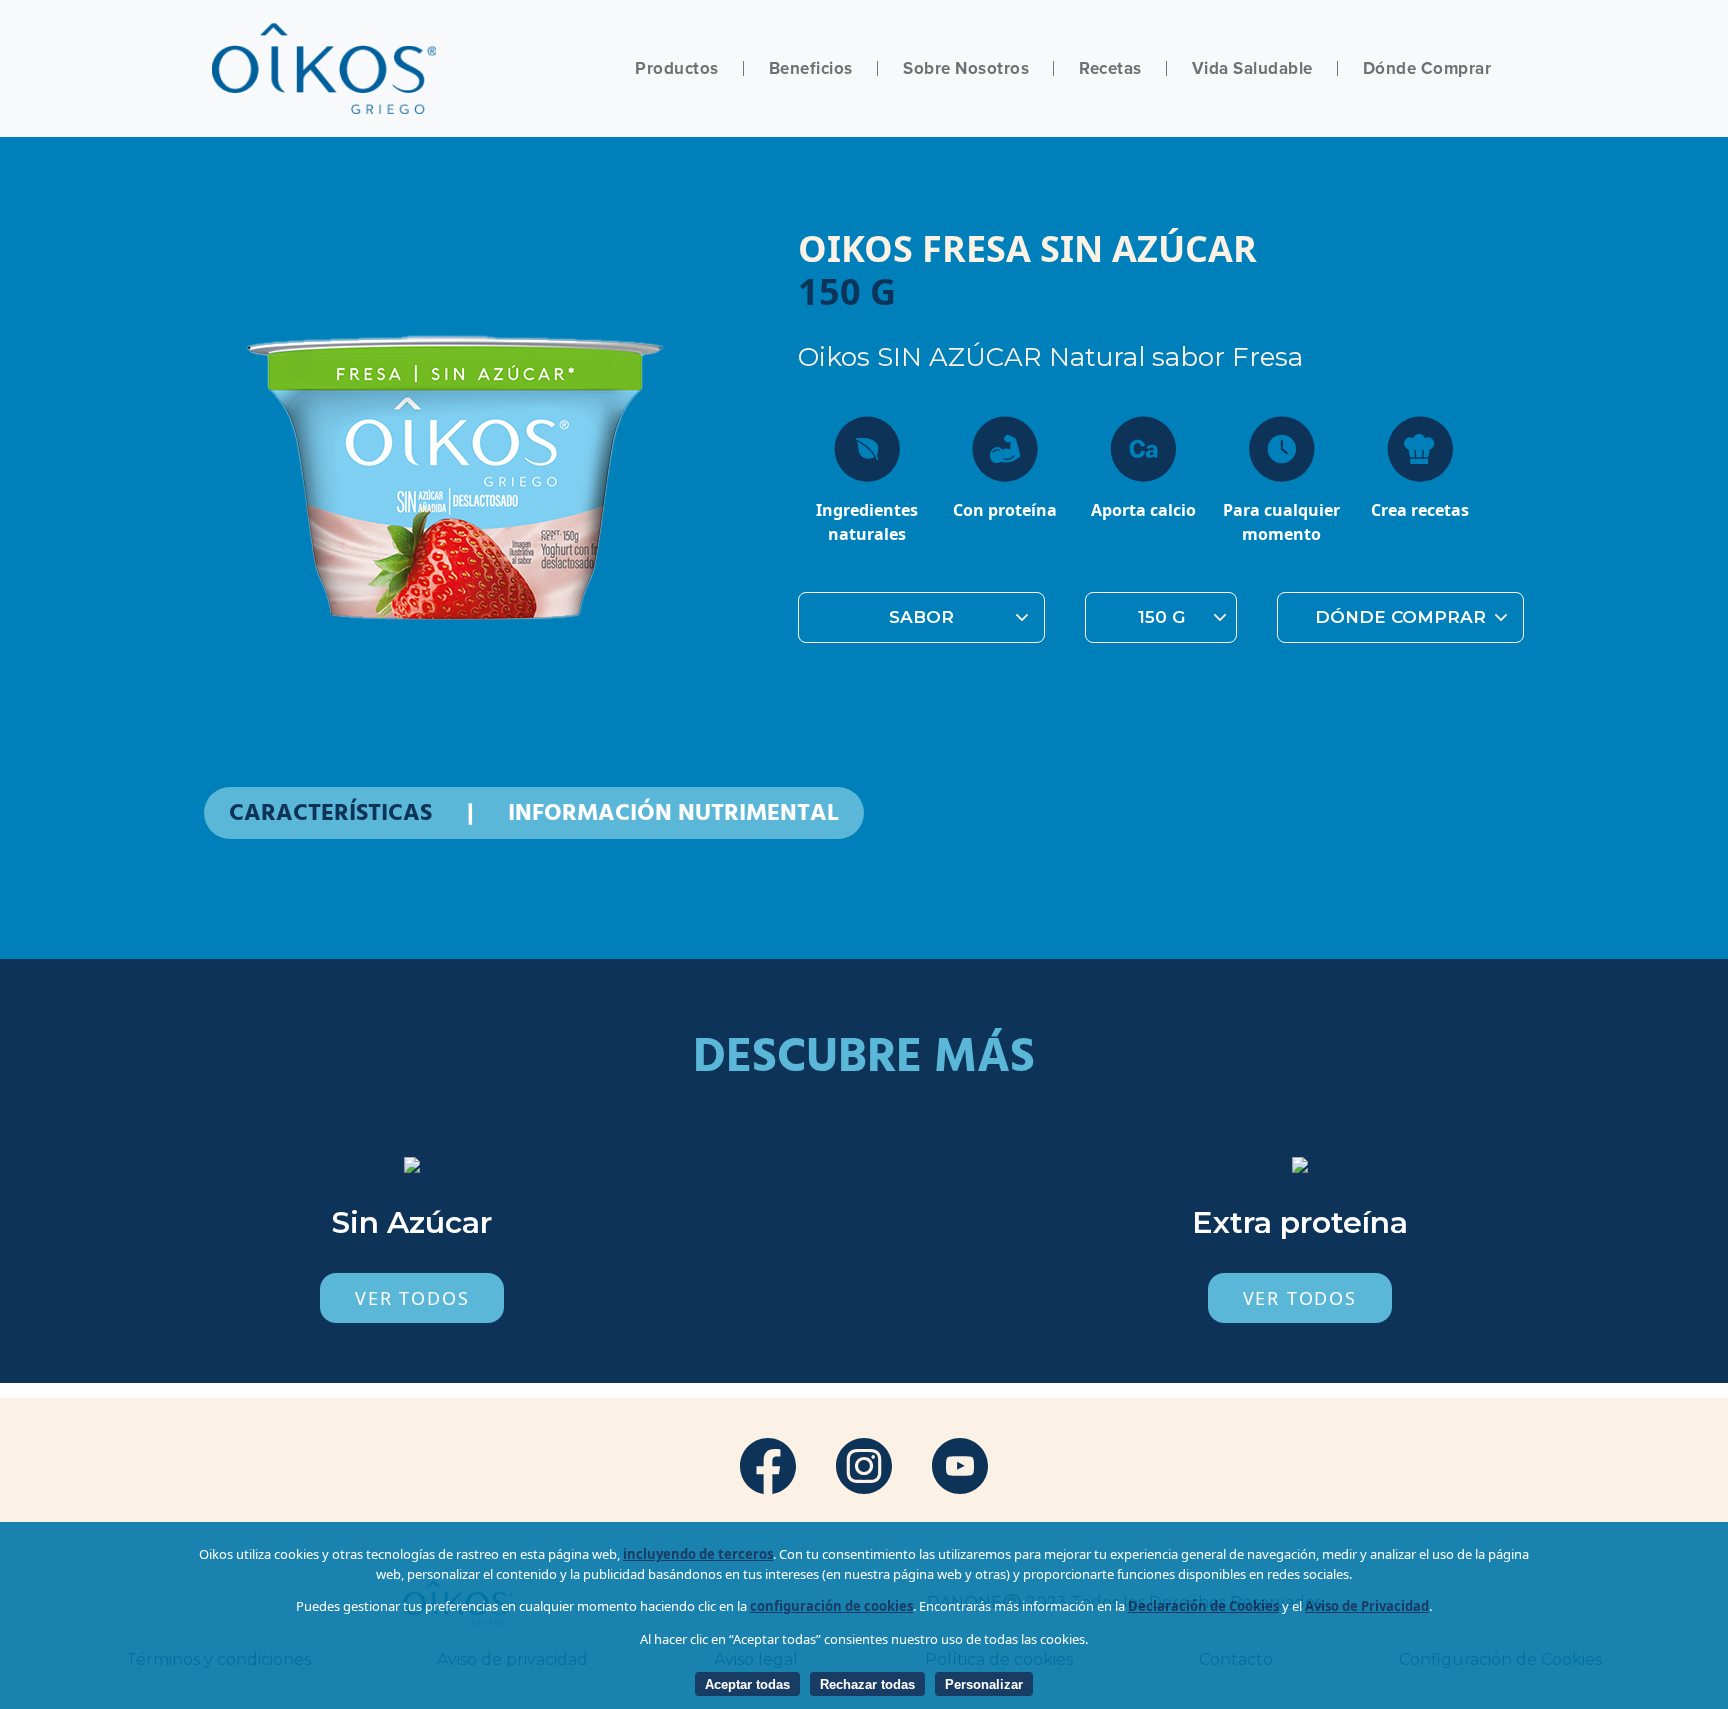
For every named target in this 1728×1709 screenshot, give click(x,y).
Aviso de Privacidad (1367, 1606)
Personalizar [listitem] (984, 1684)
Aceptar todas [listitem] (747, 1684)
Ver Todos (412, 1298)
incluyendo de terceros (698, 1554)
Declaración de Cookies (1203, 1606)
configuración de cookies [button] (831, 1606)
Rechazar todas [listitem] (867, 1684)
